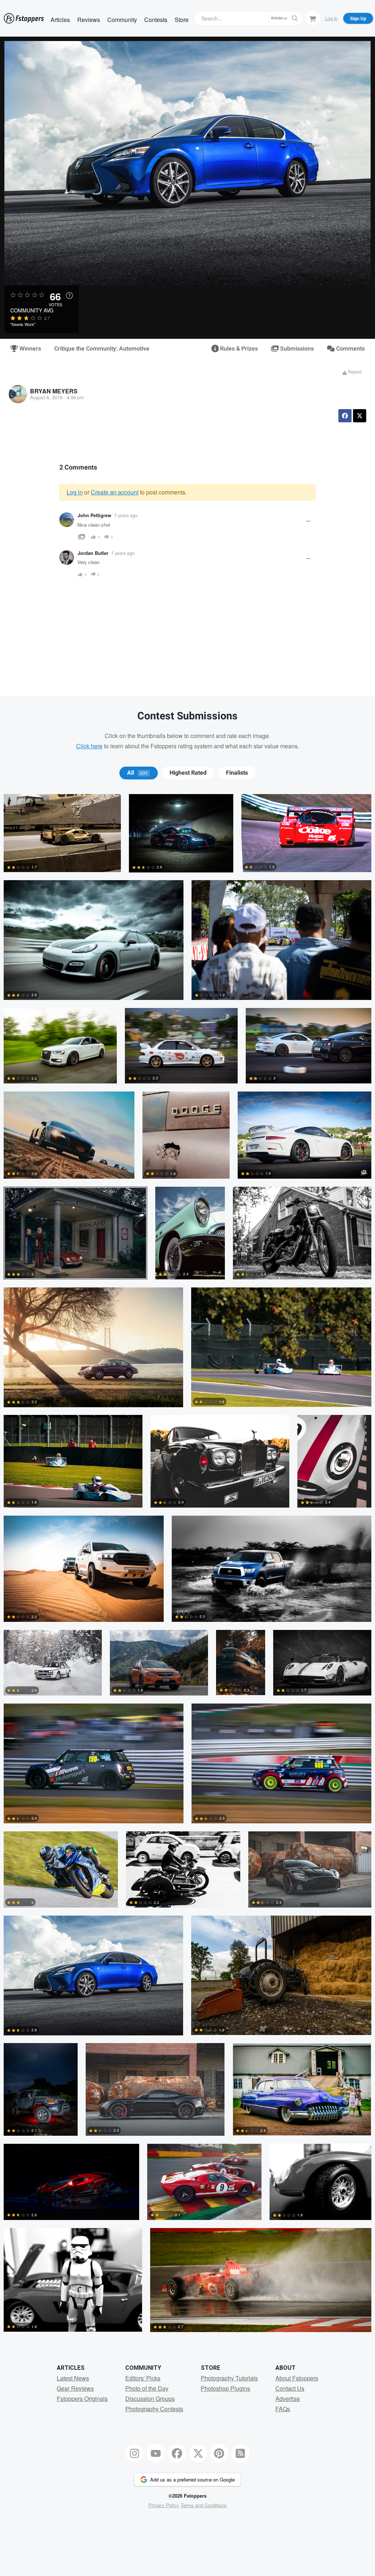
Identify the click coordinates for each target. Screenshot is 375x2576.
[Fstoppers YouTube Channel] (156, 2453)
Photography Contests (154, 2409)
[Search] (295, 18)
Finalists (237, 773)
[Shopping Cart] (313, 18)
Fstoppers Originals (82, 2399)
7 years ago (126, 515)
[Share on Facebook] (345, 416)
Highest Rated (188, 773)
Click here (89, 746)
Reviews (89, 20)
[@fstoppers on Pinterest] (219, 2453)
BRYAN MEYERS (54, 391)
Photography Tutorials (229, 2378)
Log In (331, 18)
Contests (156, 20)
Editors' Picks (143, 2378)
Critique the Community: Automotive (102, 349)
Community (122, 20)
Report (354, 372)
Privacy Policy (164, 2505)
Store (182, 20)
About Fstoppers (297, 2378)
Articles (60, 20)
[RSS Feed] (241, 2453)
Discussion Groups (150, 2399)
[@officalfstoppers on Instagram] (135, 2453)
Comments (350, 349)
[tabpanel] (187, 1567)
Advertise (288, 2399)
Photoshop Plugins (225, 2388)
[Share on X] (360, 416)
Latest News (73, 2378)
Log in (75, 492)
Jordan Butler (93, 553)
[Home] (24, 18)
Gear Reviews (75, 2388)
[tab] (139, 773)
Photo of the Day (147, 2388)
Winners (29, 349)
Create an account (115, 492)
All (137, 773)
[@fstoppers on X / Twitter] (198, 2453)
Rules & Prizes (238, 349)
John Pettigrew (94, 515)
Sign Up (358, 18)
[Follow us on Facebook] (177, 2453)
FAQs (283, 2409)
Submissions (296, 349)
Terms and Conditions (204, 2505)
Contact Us (290, 2388)
